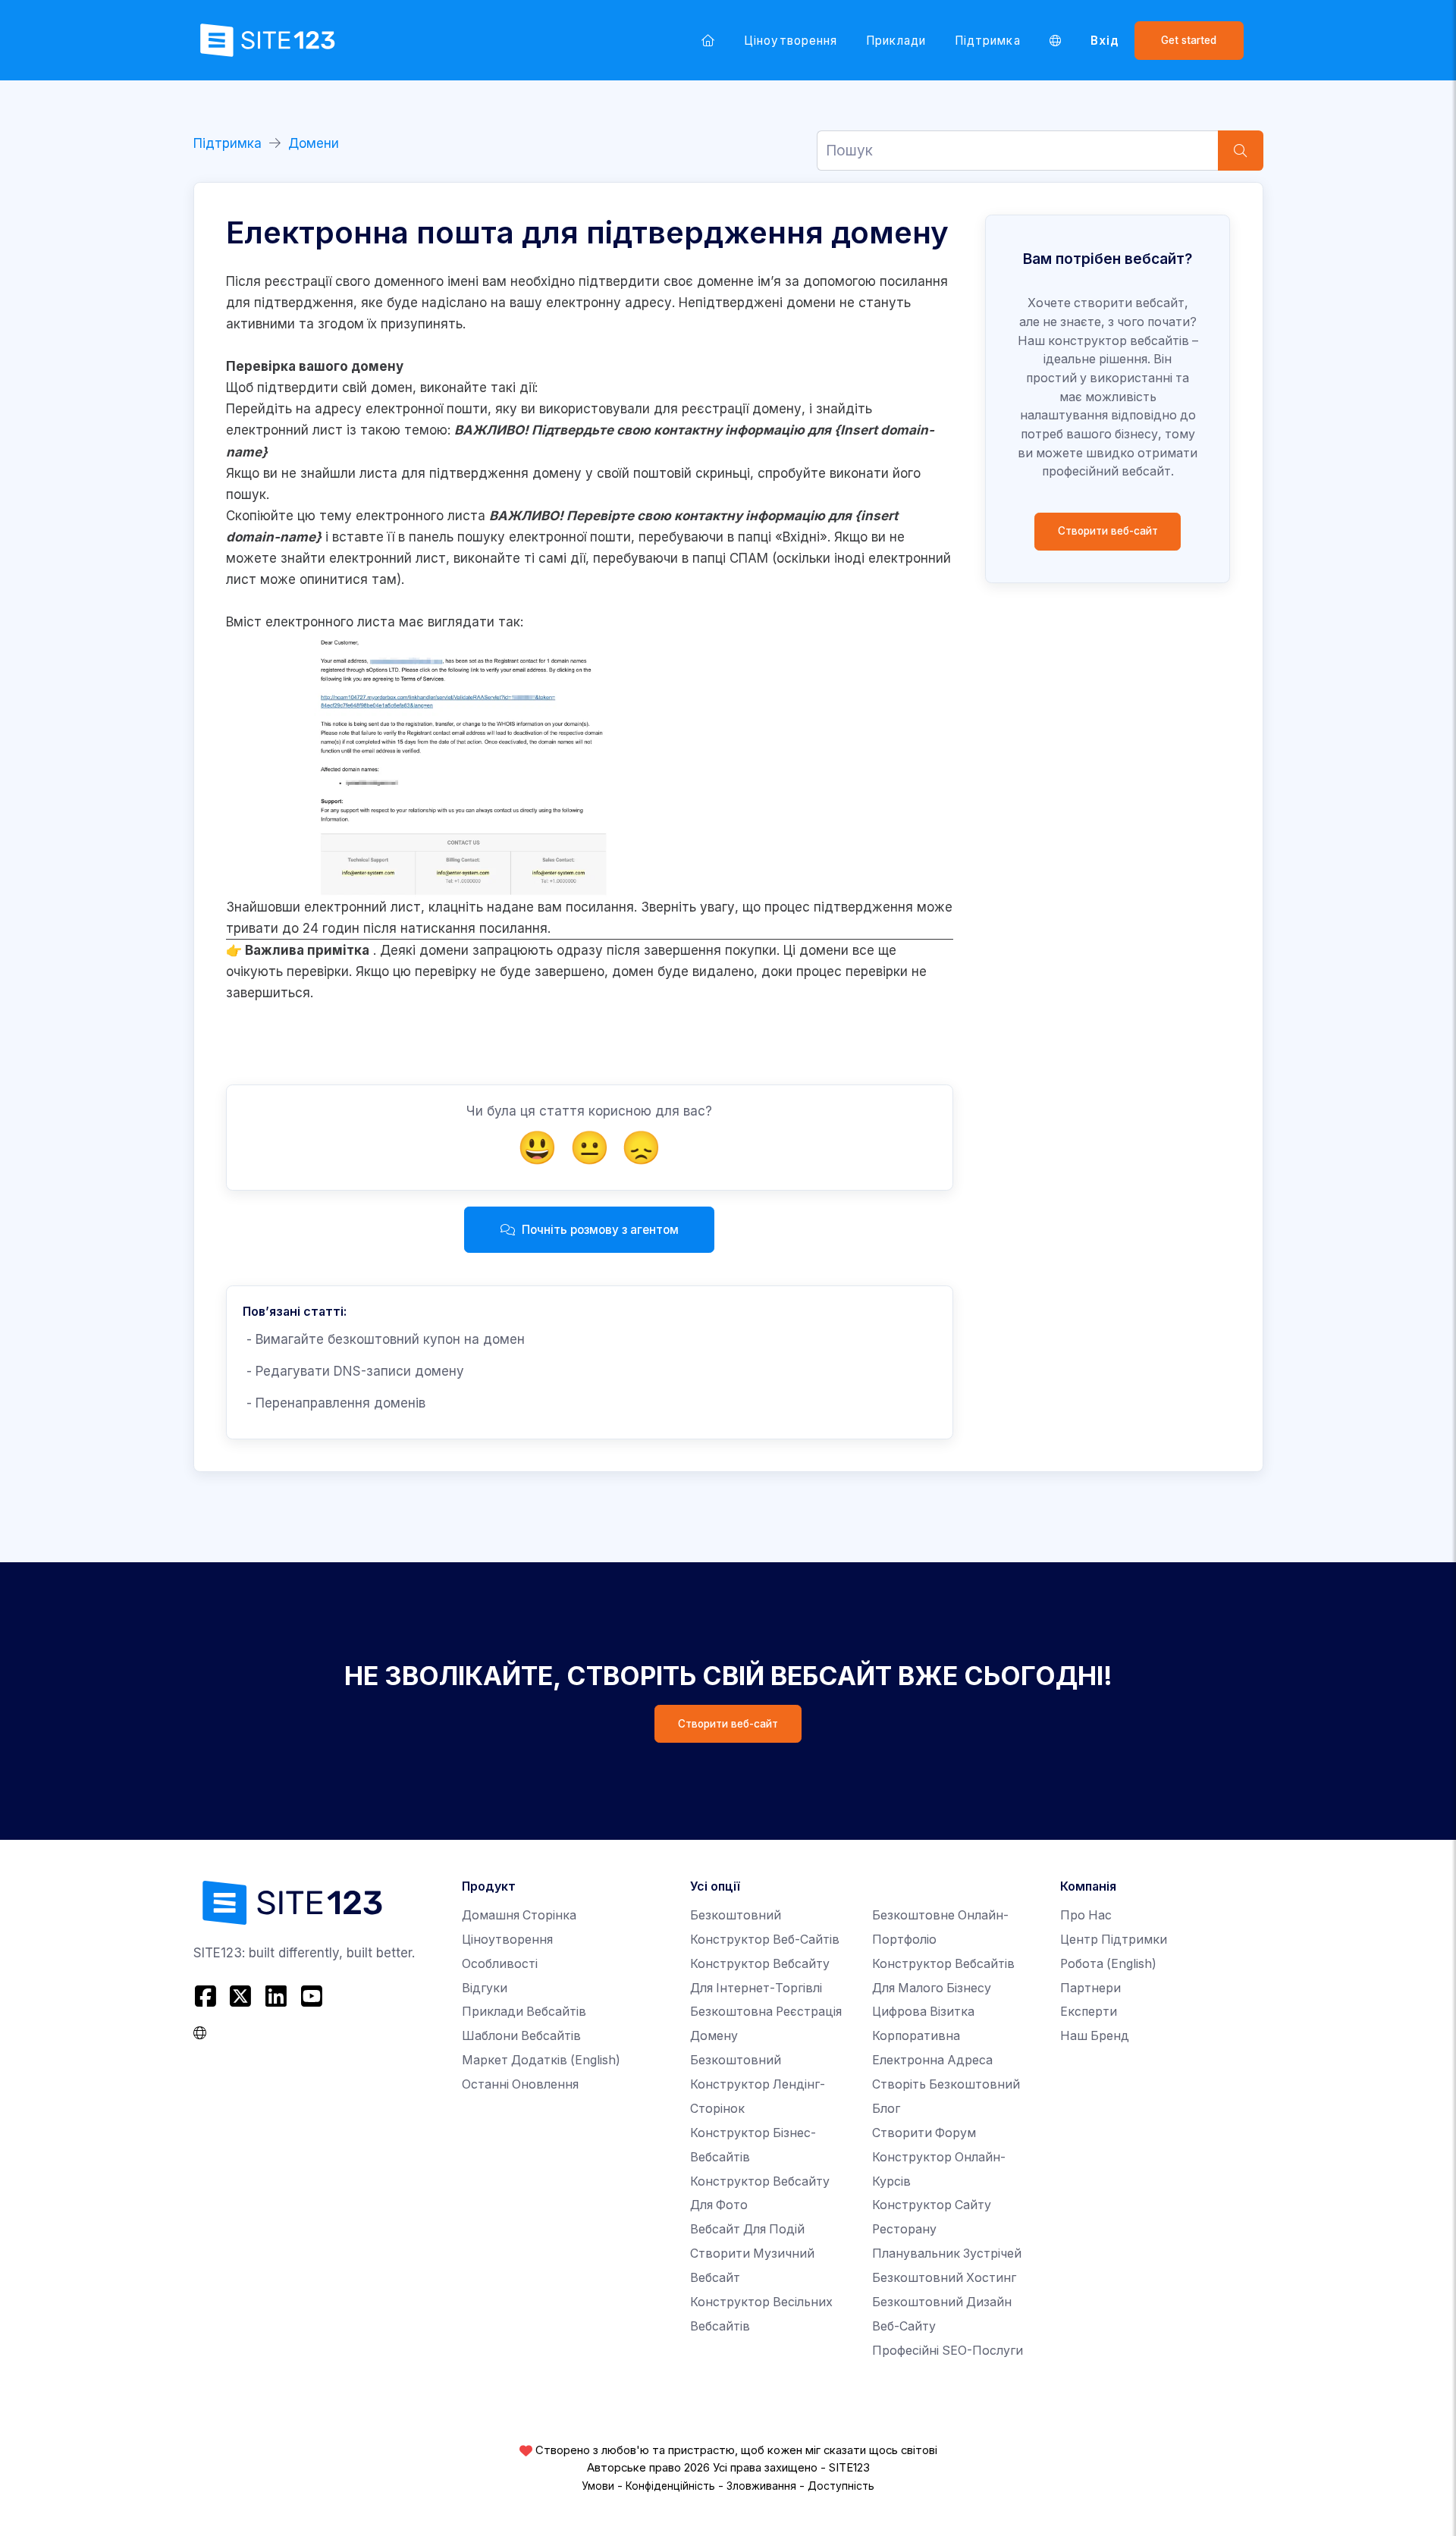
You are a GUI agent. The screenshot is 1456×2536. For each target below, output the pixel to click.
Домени (314, 143)
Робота (1108, 1964)
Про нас (1086, 1915)
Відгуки (485, 1988)
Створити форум (924, 2133)
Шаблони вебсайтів (521, 2036)
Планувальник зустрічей (947, 2254)
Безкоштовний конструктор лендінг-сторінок (758, 2084)
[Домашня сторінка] (708, 40)
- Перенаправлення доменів (334, 1403)
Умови (598, 2486)
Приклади (896, 41)
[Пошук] (1241, 151)
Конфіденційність (670, 2486)
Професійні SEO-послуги (948, 2351)
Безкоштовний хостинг (944, 2278)
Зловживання (761, 2486)
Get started (1189, 40)
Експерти (1089, 2012)
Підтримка (988, 41)
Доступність (841, 2486)
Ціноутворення (791, 41)
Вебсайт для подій (747, 2229)
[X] (241, 1996)
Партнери (1090, 1988)
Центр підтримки (1114, 1940)
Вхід (1105, 41)
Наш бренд (1095, 2036)
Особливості (500, 1964)
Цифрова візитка (923, 2012)
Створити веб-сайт (1108, 531)
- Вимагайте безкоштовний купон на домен (384, 1339)
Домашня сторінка (519, 1915)
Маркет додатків (541, 2060)
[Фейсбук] (207, 1996)
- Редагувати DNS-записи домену (353, 1371)
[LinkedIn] (276, 1996)
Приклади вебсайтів (524, 2012)
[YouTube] (311, 1996)
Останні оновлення (520, 2084)
